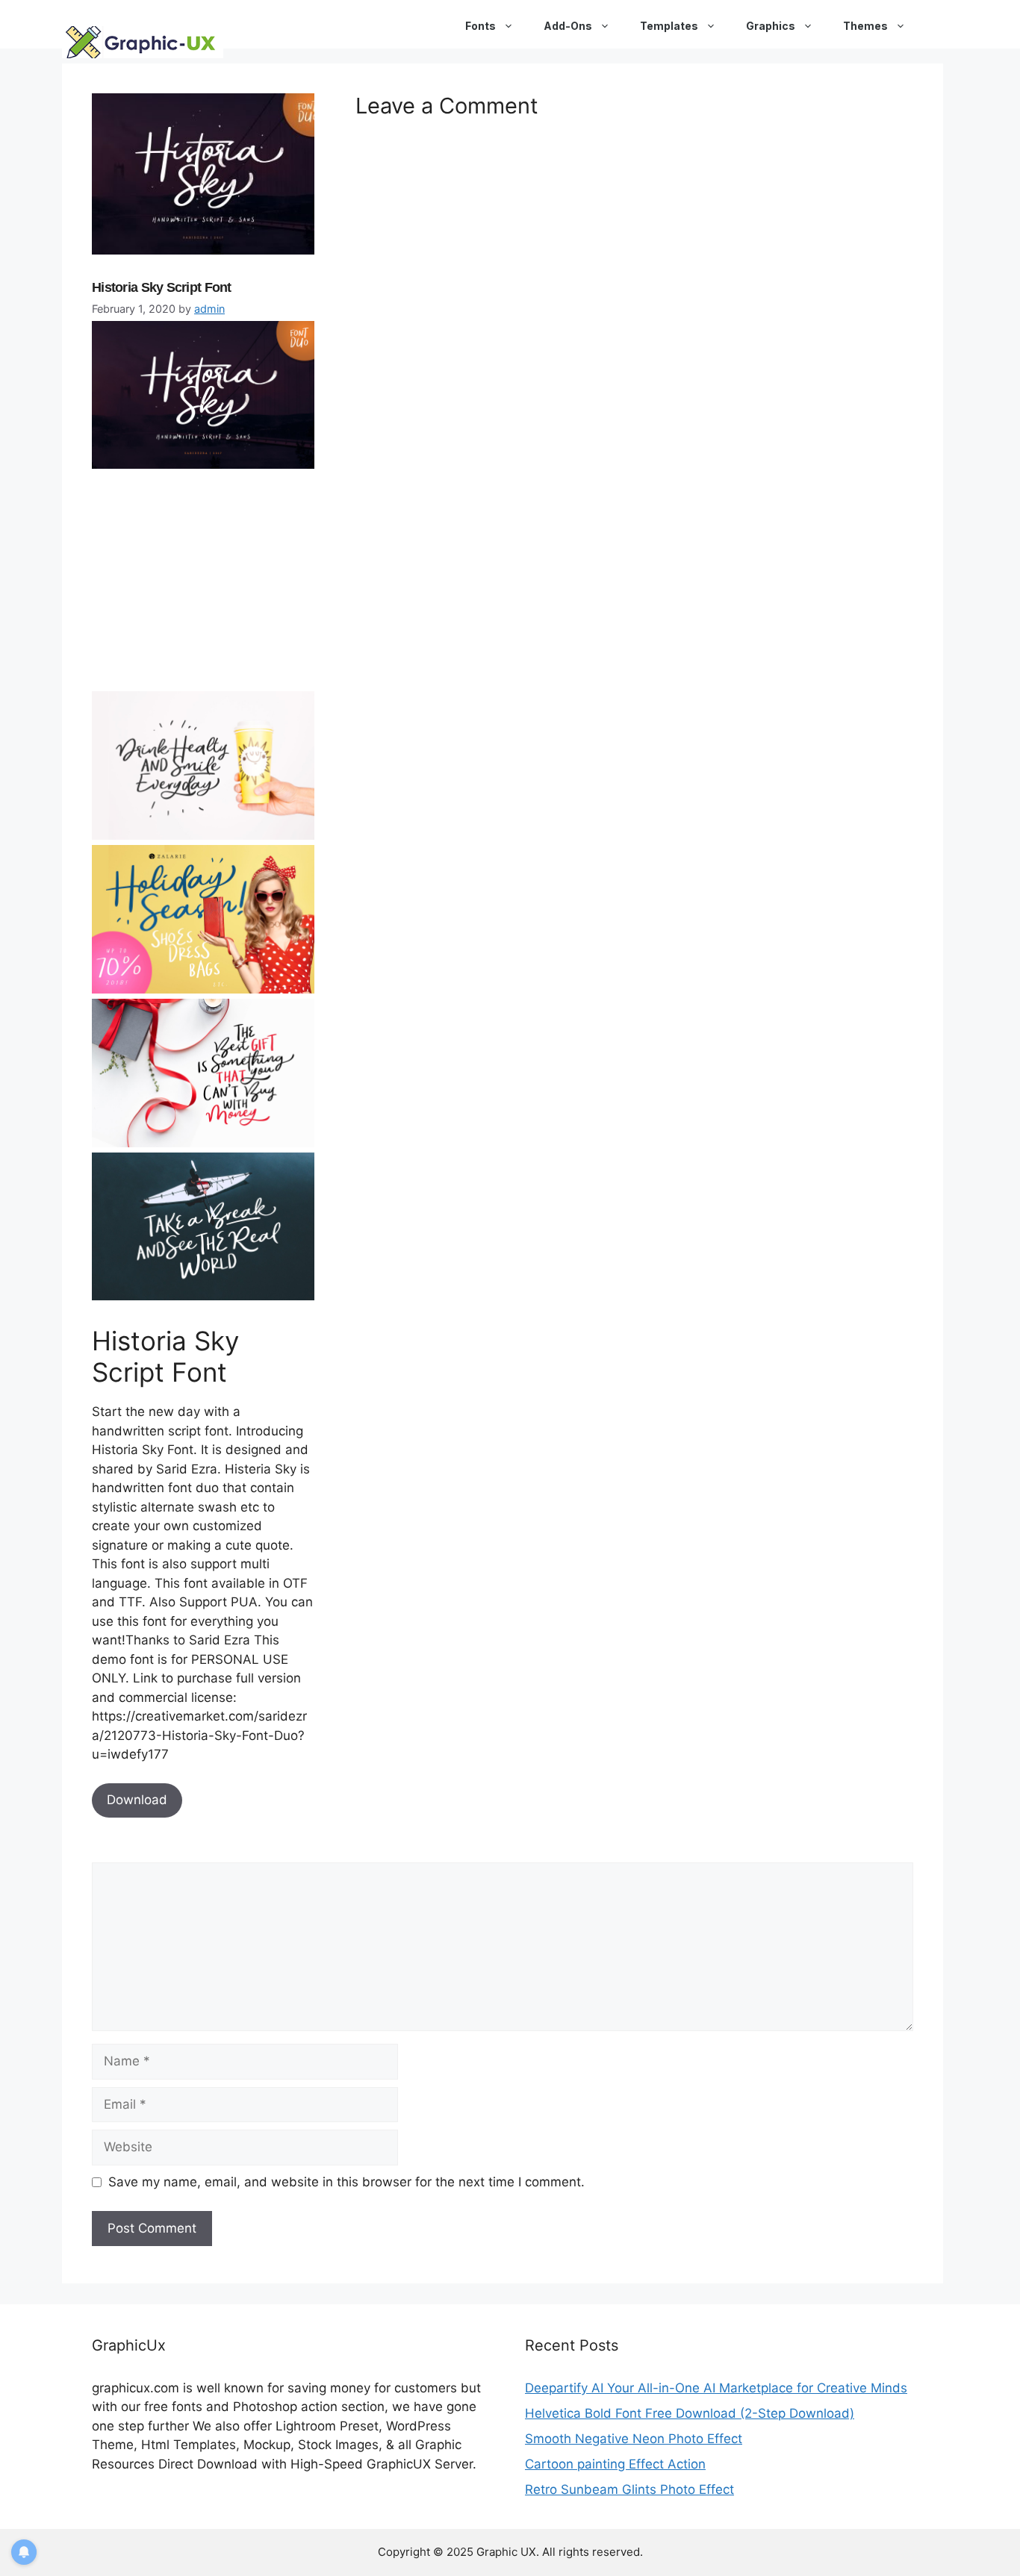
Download (137, 1800)
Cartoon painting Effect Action (615, 2464)
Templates (669, 26)
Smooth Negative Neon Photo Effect (634, 2439)
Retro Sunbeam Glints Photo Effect (629, 2489)
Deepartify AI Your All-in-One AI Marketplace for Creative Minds (716, 2388)
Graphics (771, 26)
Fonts (481, 26)
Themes (865, 26)
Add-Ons (568, 26)
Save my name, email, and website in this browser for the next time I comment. (346, 2182)
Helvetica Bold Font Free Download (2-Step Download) (690, 2413)
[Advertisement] (204, 587)
